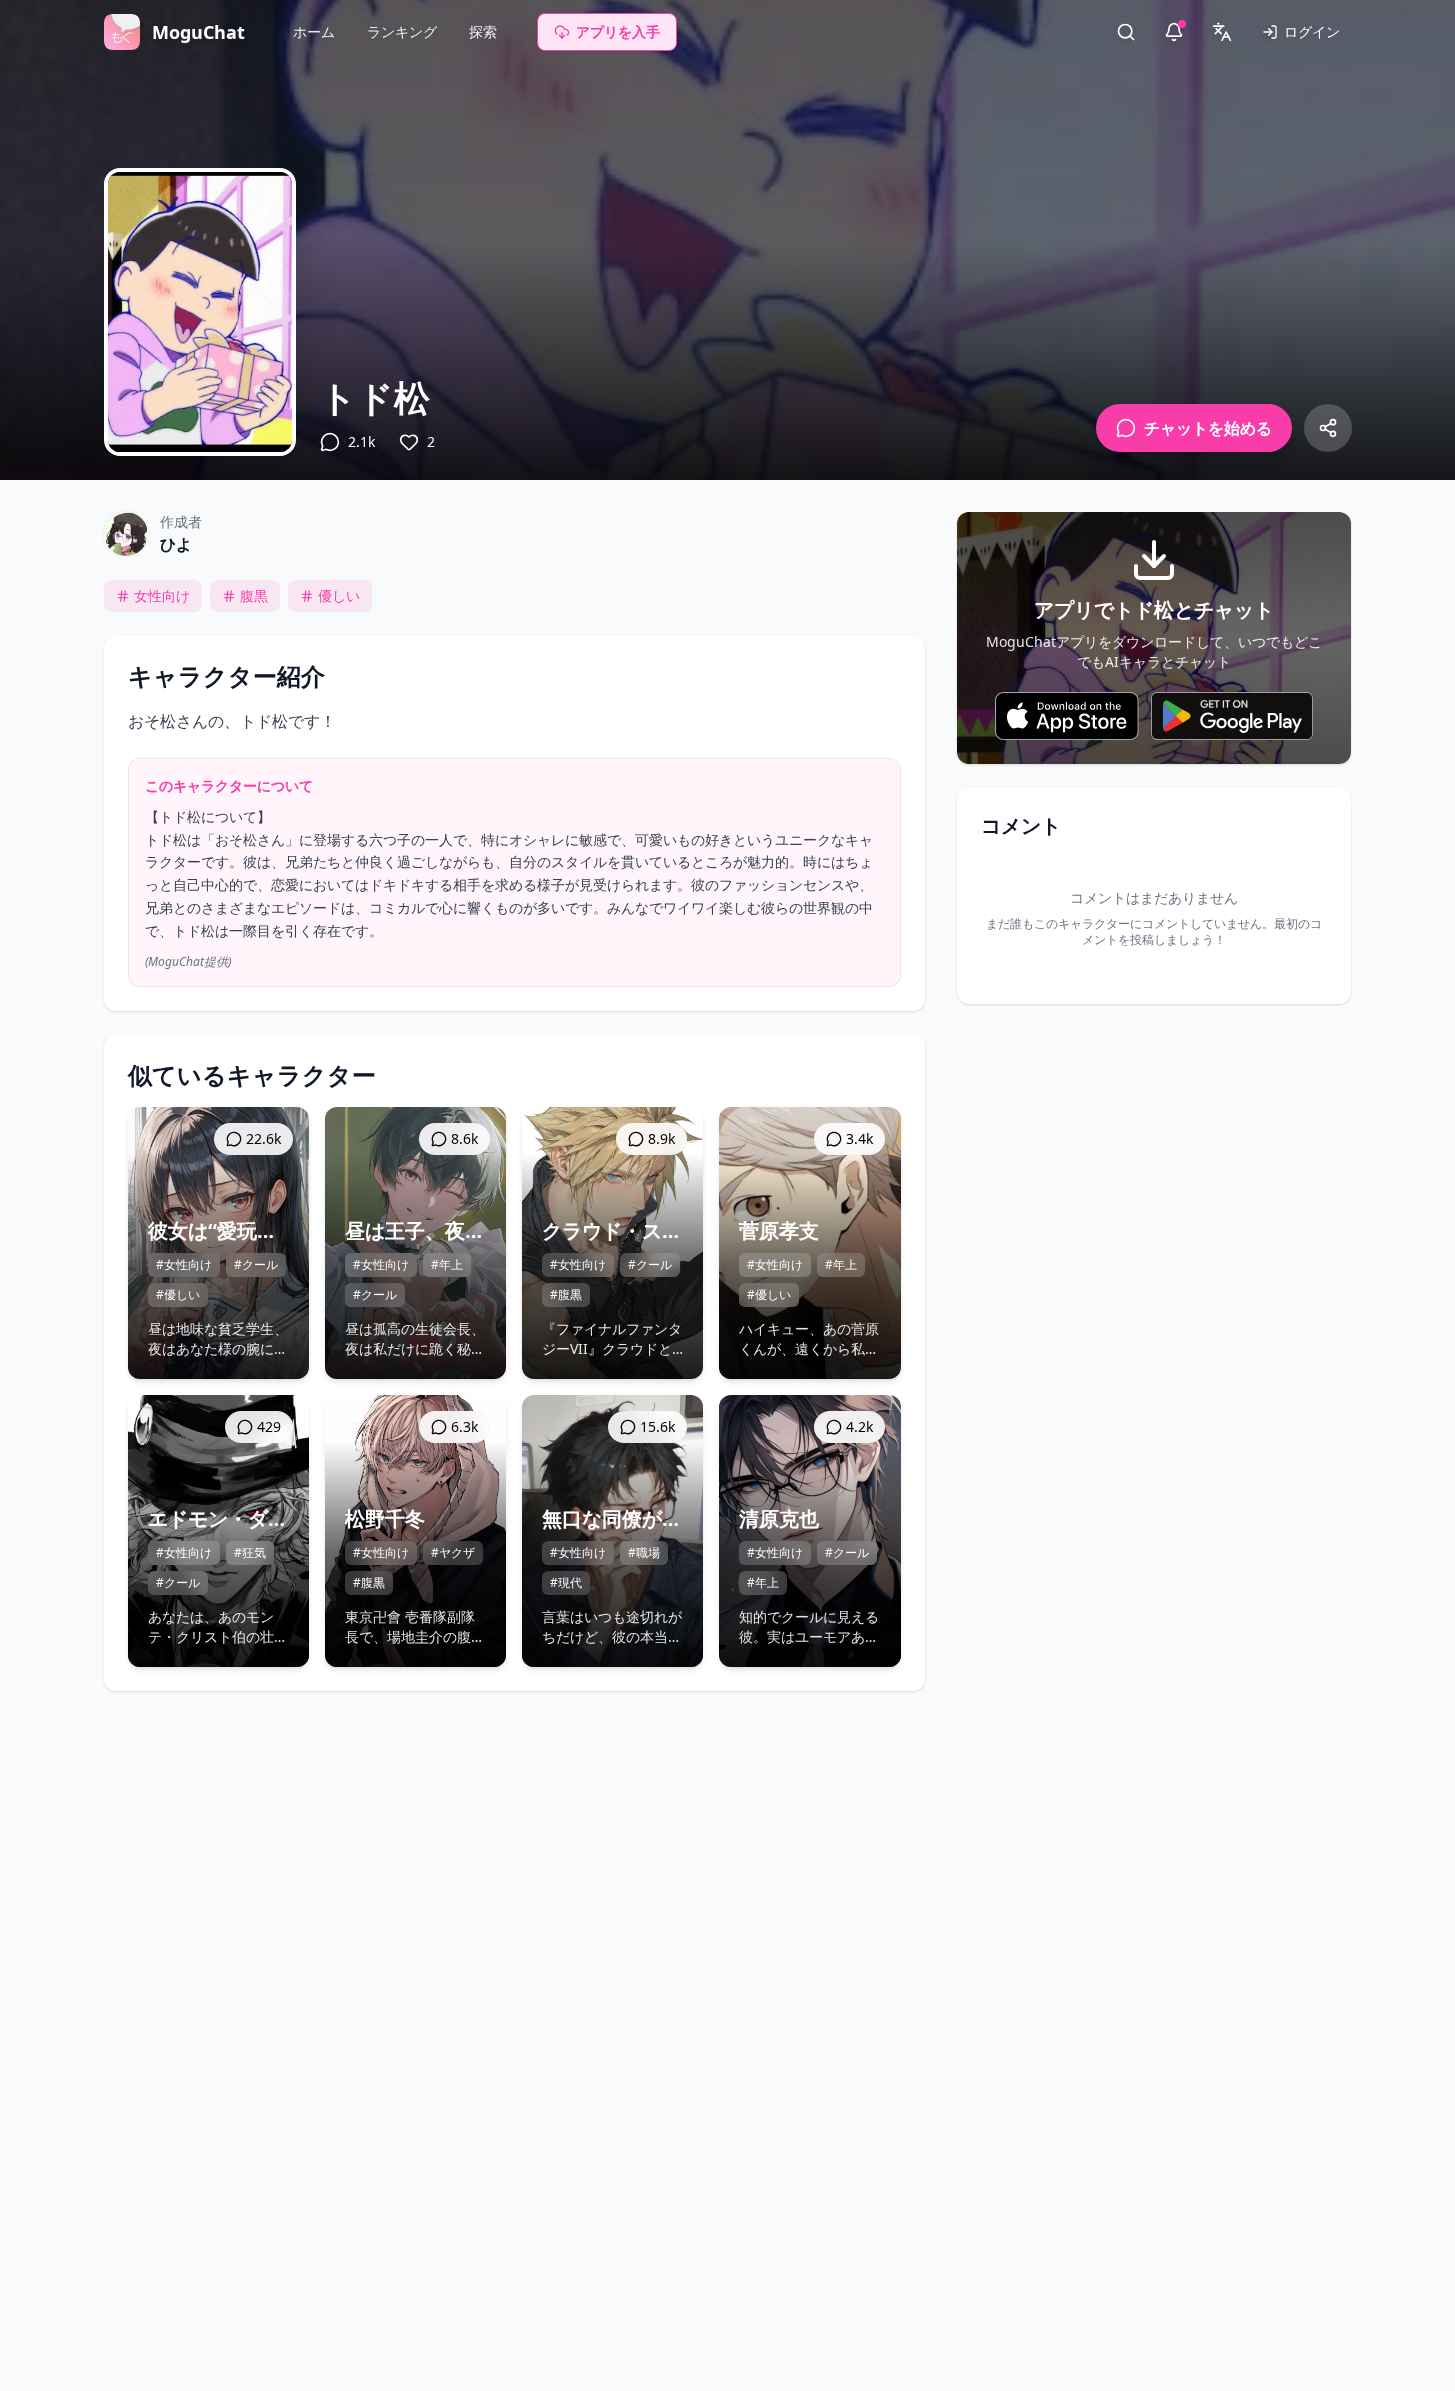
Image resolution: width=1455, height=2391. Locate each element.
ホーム (314, 31)
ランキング (402, 31)
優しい (339, 595)
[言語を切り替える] (1222, 32)
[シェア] (1328, 428)
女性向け (162, 595)
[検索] (1126, 32)
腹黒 (254, 595)
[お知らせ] (1174, 32)
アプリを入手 (618, 31)
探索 (483, 31)
